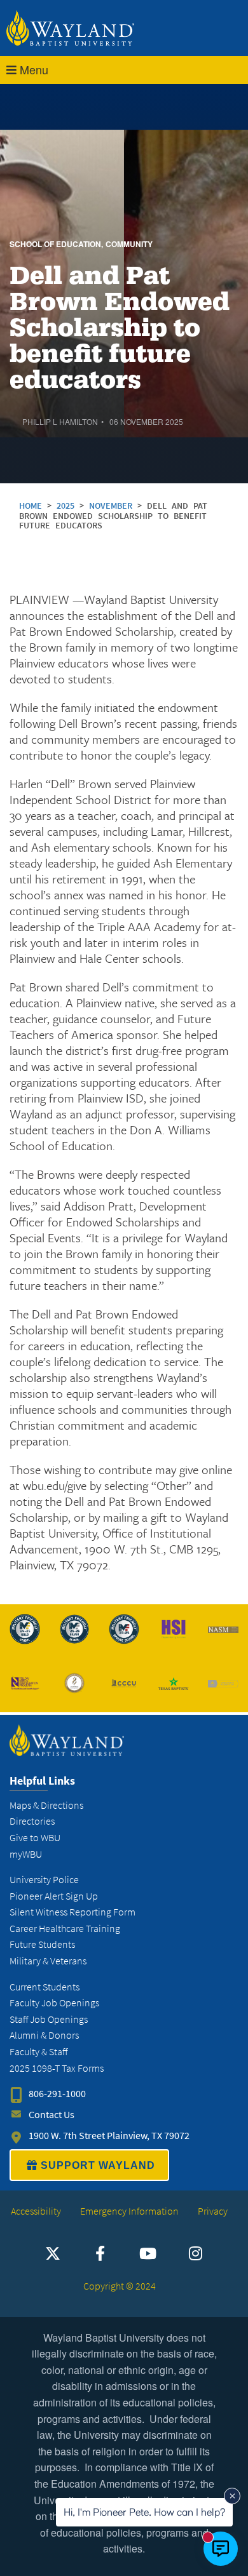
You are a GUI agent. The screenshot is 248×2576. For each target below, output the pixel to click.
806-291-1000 (57, 2094)
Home (31, 506)
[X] (53, 2253)
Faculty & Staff (38, 2052)
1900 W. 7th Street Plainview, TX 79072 (109, 2136)
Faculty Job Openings (54, 2003)
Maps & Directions (46, 1805)
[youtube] (148, 2253)
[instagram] (196, 2253)
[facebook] (100, 2253)
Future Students (42, 1944)
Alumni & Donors (44, 2035)
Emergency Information (129, 2211)
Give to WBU (35, 1838)
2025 (68, 506)
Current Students (45, 1987)
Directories (32, 1821)
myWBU (26, 1854)
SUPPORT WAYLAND (98, 2165)
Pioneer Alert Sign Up (54, 1896)
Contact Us (52, 2115)
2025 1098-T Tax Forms (57, 2068)
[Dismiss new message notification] (232, 2496)
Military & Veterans (48, 1961)
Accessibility (36, 2211)
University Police (44, 1880)
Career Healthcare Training (65, 1929)
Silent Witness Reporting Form (72, 1912)
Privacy (213, 2211)
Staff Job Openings (49, 2019)
